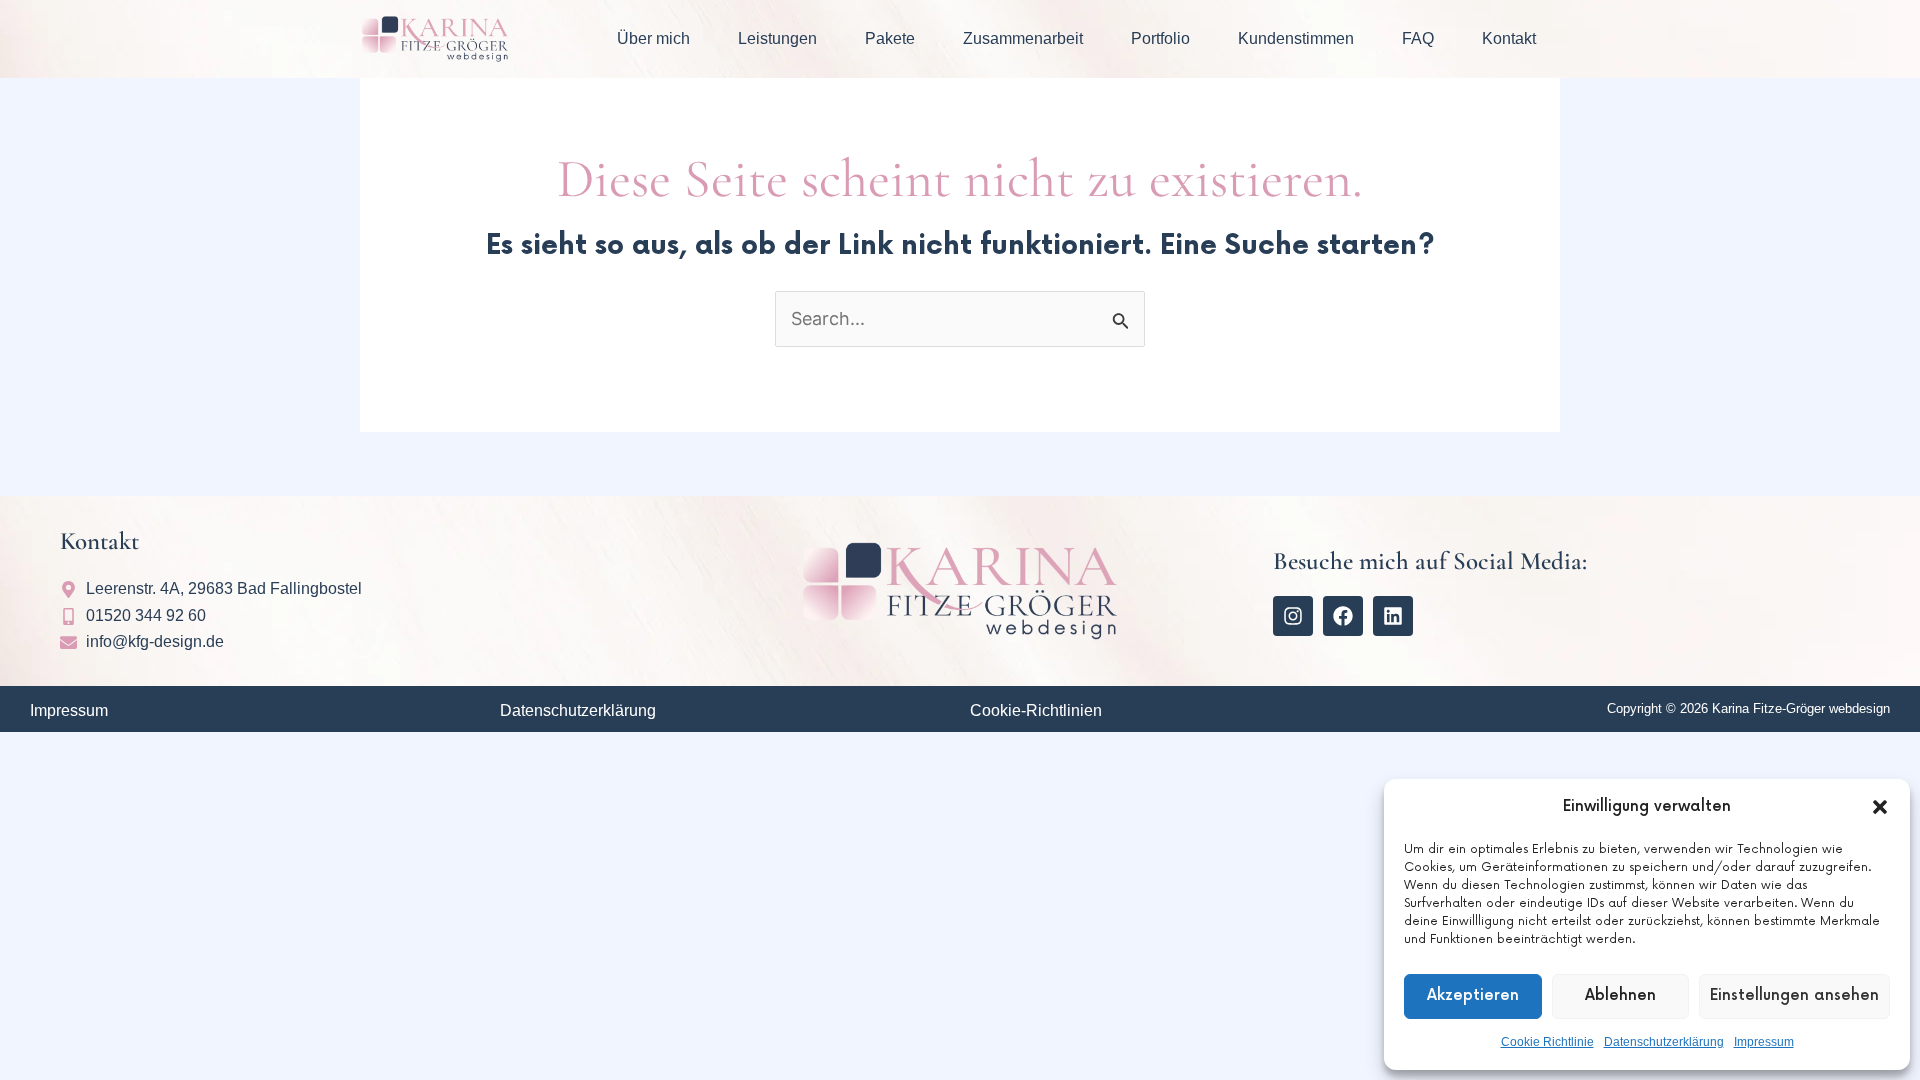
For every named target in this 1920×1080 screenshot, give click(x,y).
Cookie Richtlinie (1547, 1042)
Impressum (1764, 1042)
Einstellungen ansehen (1794, 995)
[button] (1880, 807)
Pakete (890, 38)
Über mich (653, 38)
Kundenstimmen (1296, 38)
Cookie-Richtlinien (1036, 710)
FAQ (1418, 38)
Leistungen (777, 38)
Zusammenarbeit (1023, 38)
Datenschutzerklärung (1664, 1042)
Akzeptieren (1473, 995)
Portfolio (1160, 38)
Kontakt (1509, 38)
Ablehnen (1620, 995)
